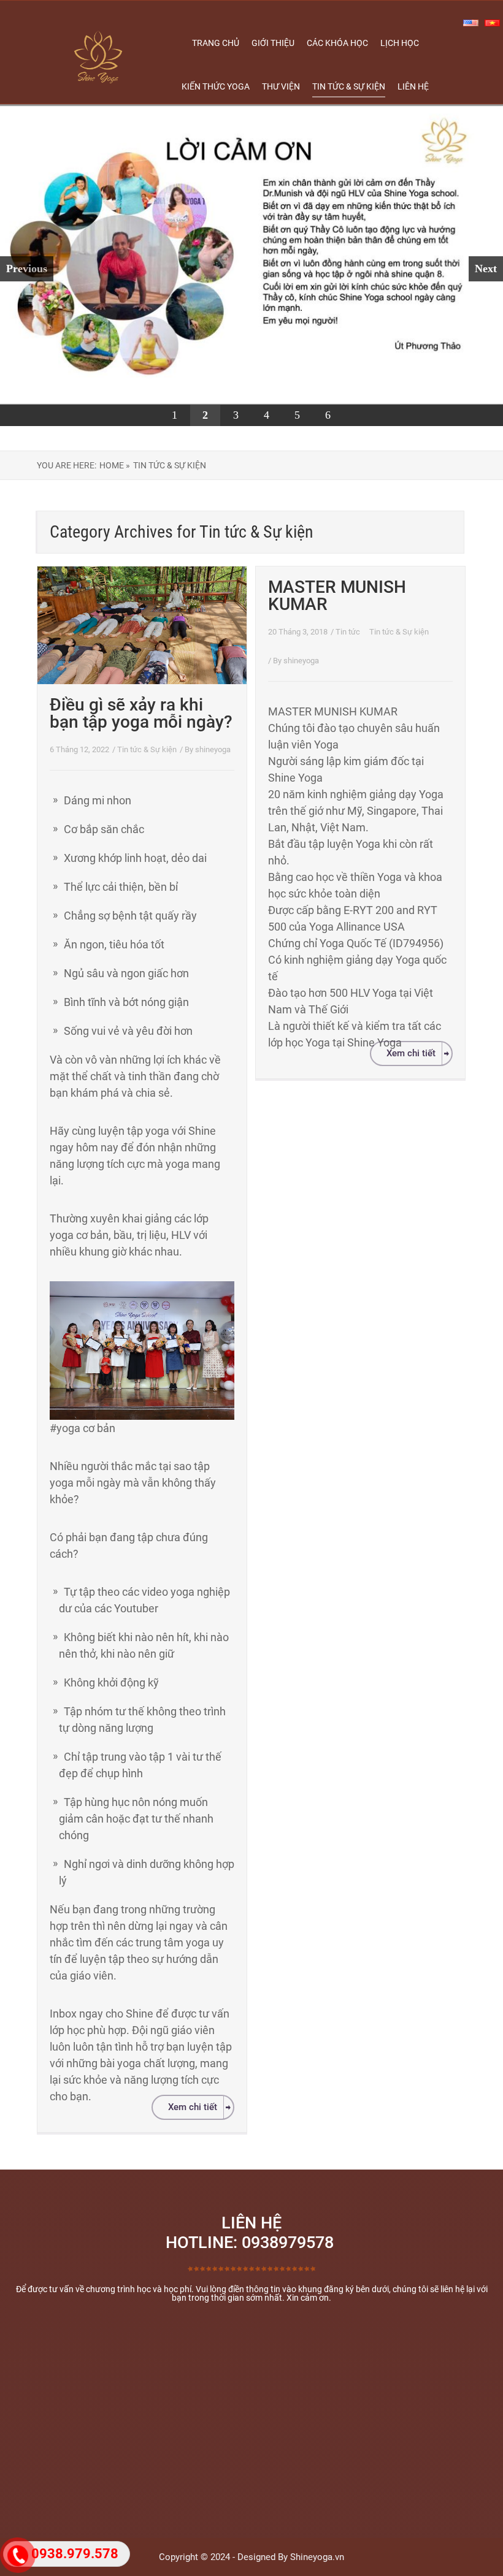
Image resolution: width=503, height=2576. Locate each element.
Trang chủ (216, 43)
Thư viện (281, 86)
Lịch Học (400, 43)
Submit (255, 2444)
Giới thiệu (273, 43)
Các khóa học (337, 43)
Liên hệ (413, 86)
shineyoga (213, 749)
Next (486, 269)
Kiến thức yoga (216, 86)
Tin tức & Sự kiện (349, 86)
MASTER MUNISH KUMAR (337, 596)
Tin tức (349, 632)
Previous (27, 269)
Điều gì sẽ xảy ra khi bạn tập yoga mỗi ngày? (141, 713)
